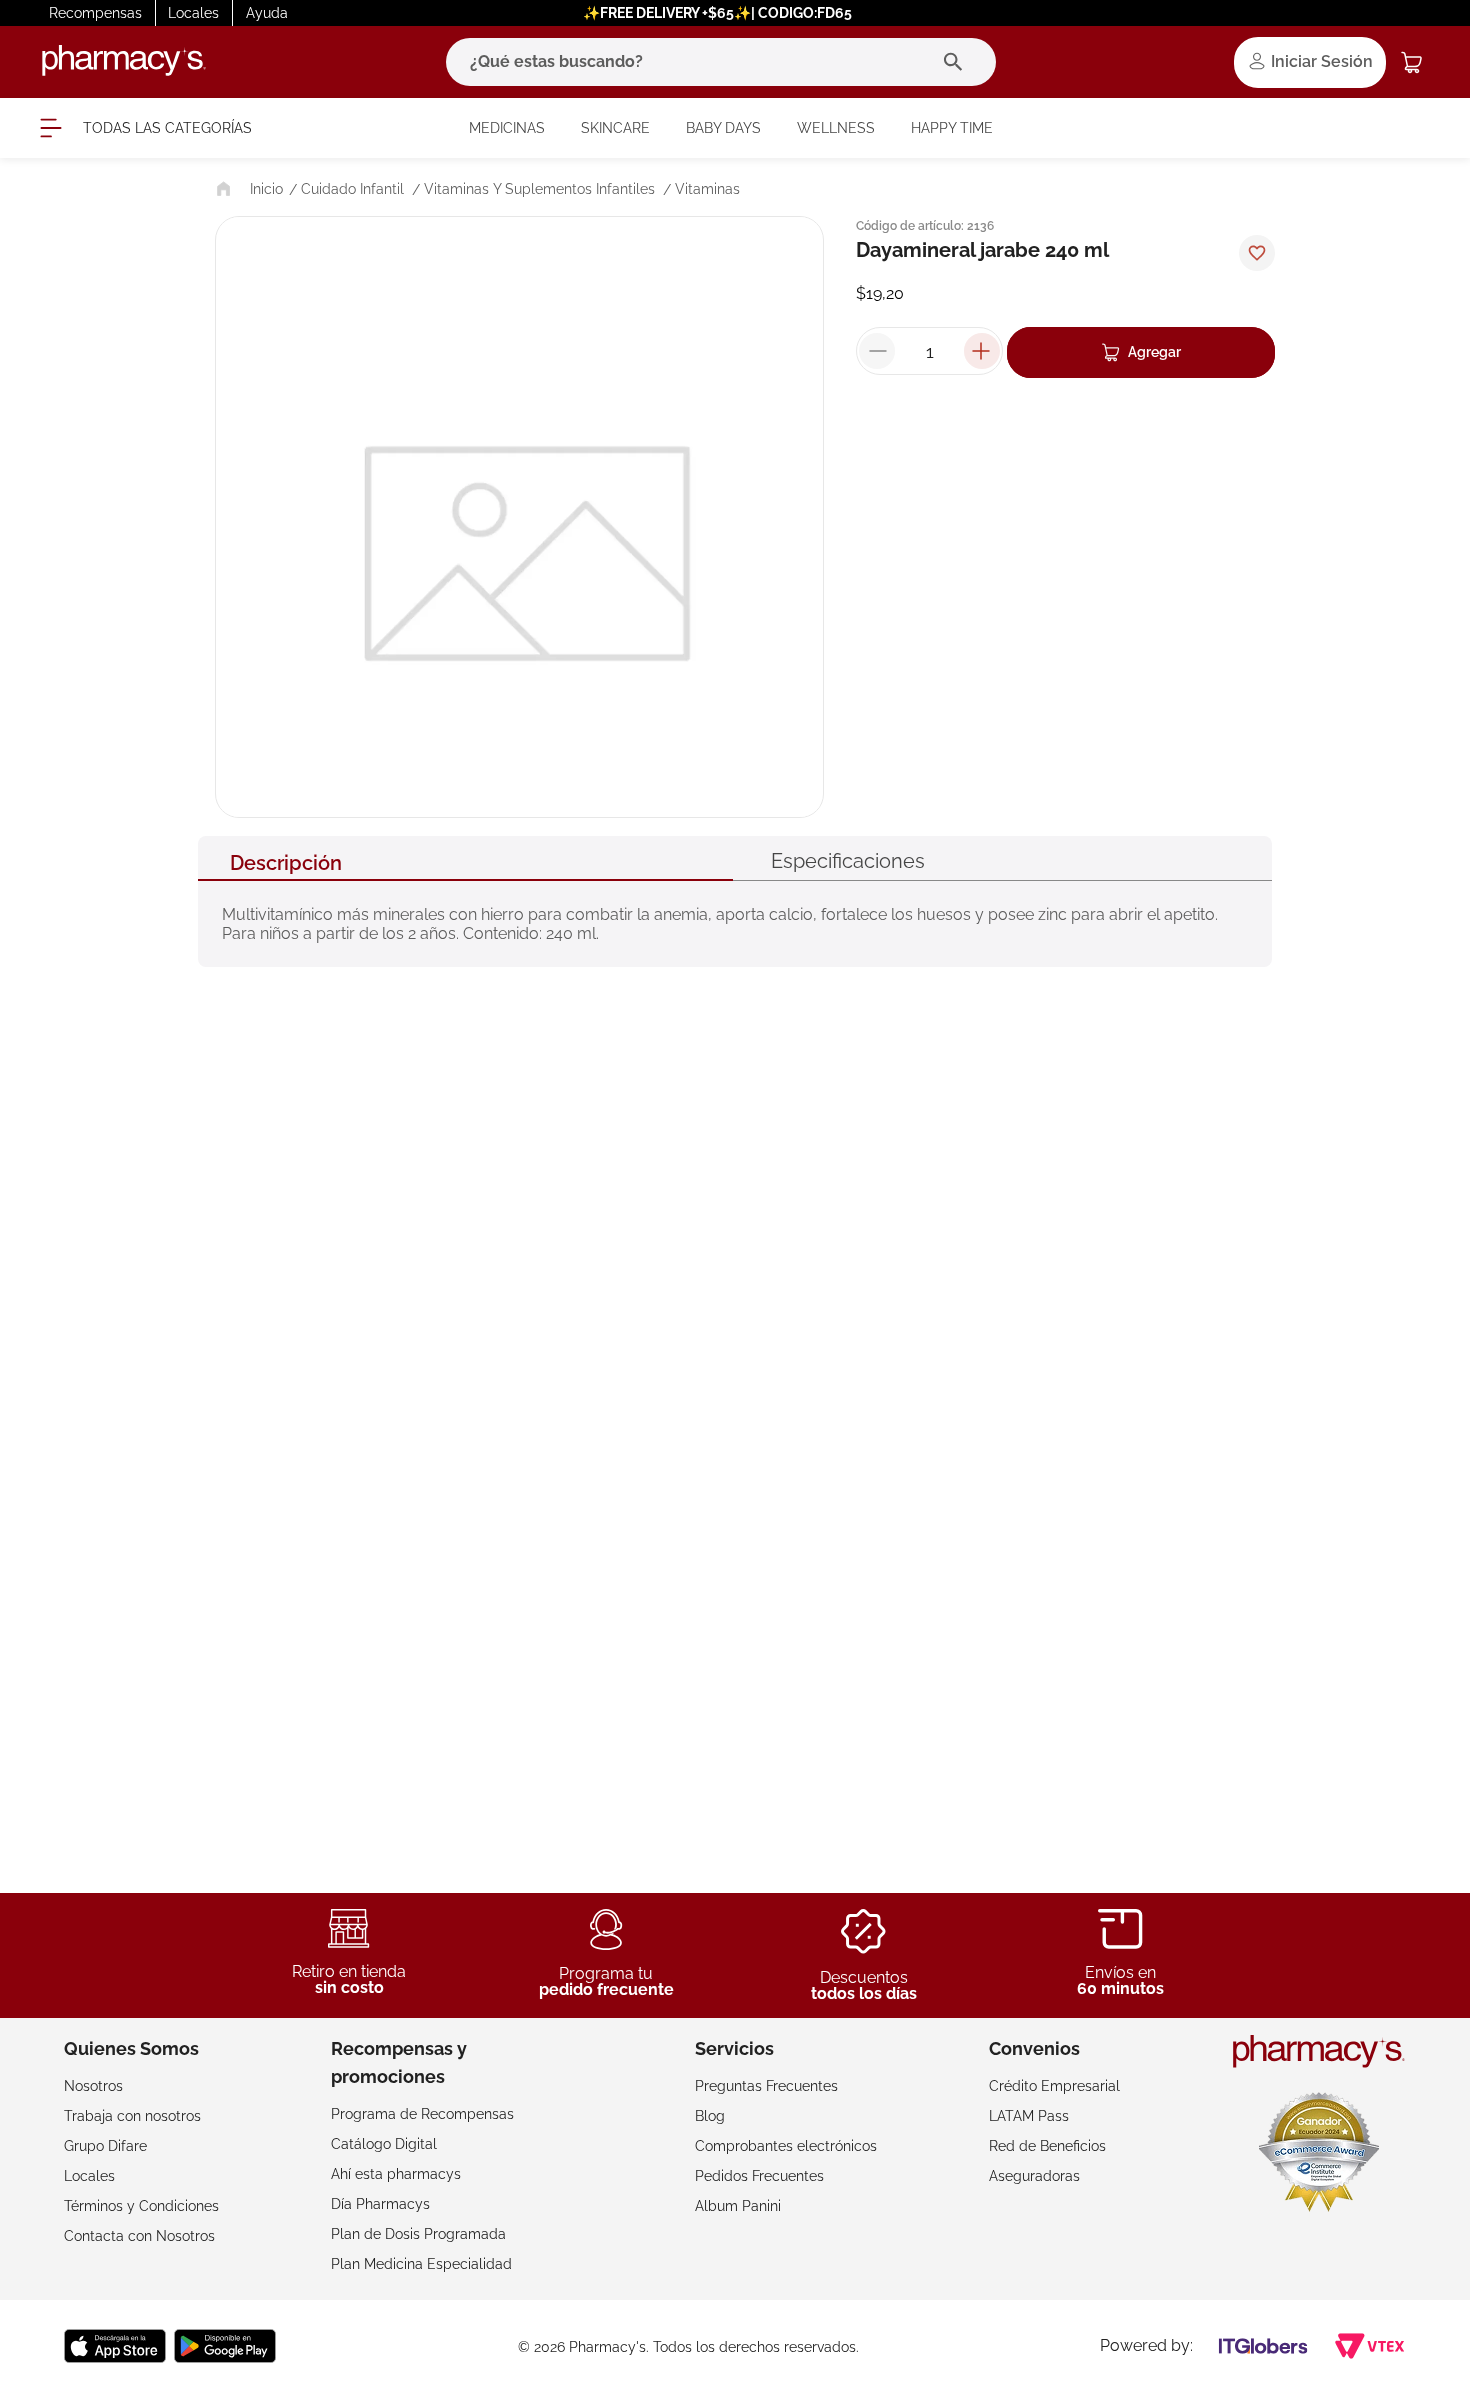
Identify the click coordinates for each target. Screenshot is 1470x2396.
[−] (877, 351)
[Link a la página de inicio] (247, 189)
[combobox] (721, 62)
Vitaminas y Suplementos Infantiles (539, 189)
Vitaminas (707, 189)
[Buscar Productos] (957, 62)
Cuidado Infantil (352, 189)
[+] (982, 351)
